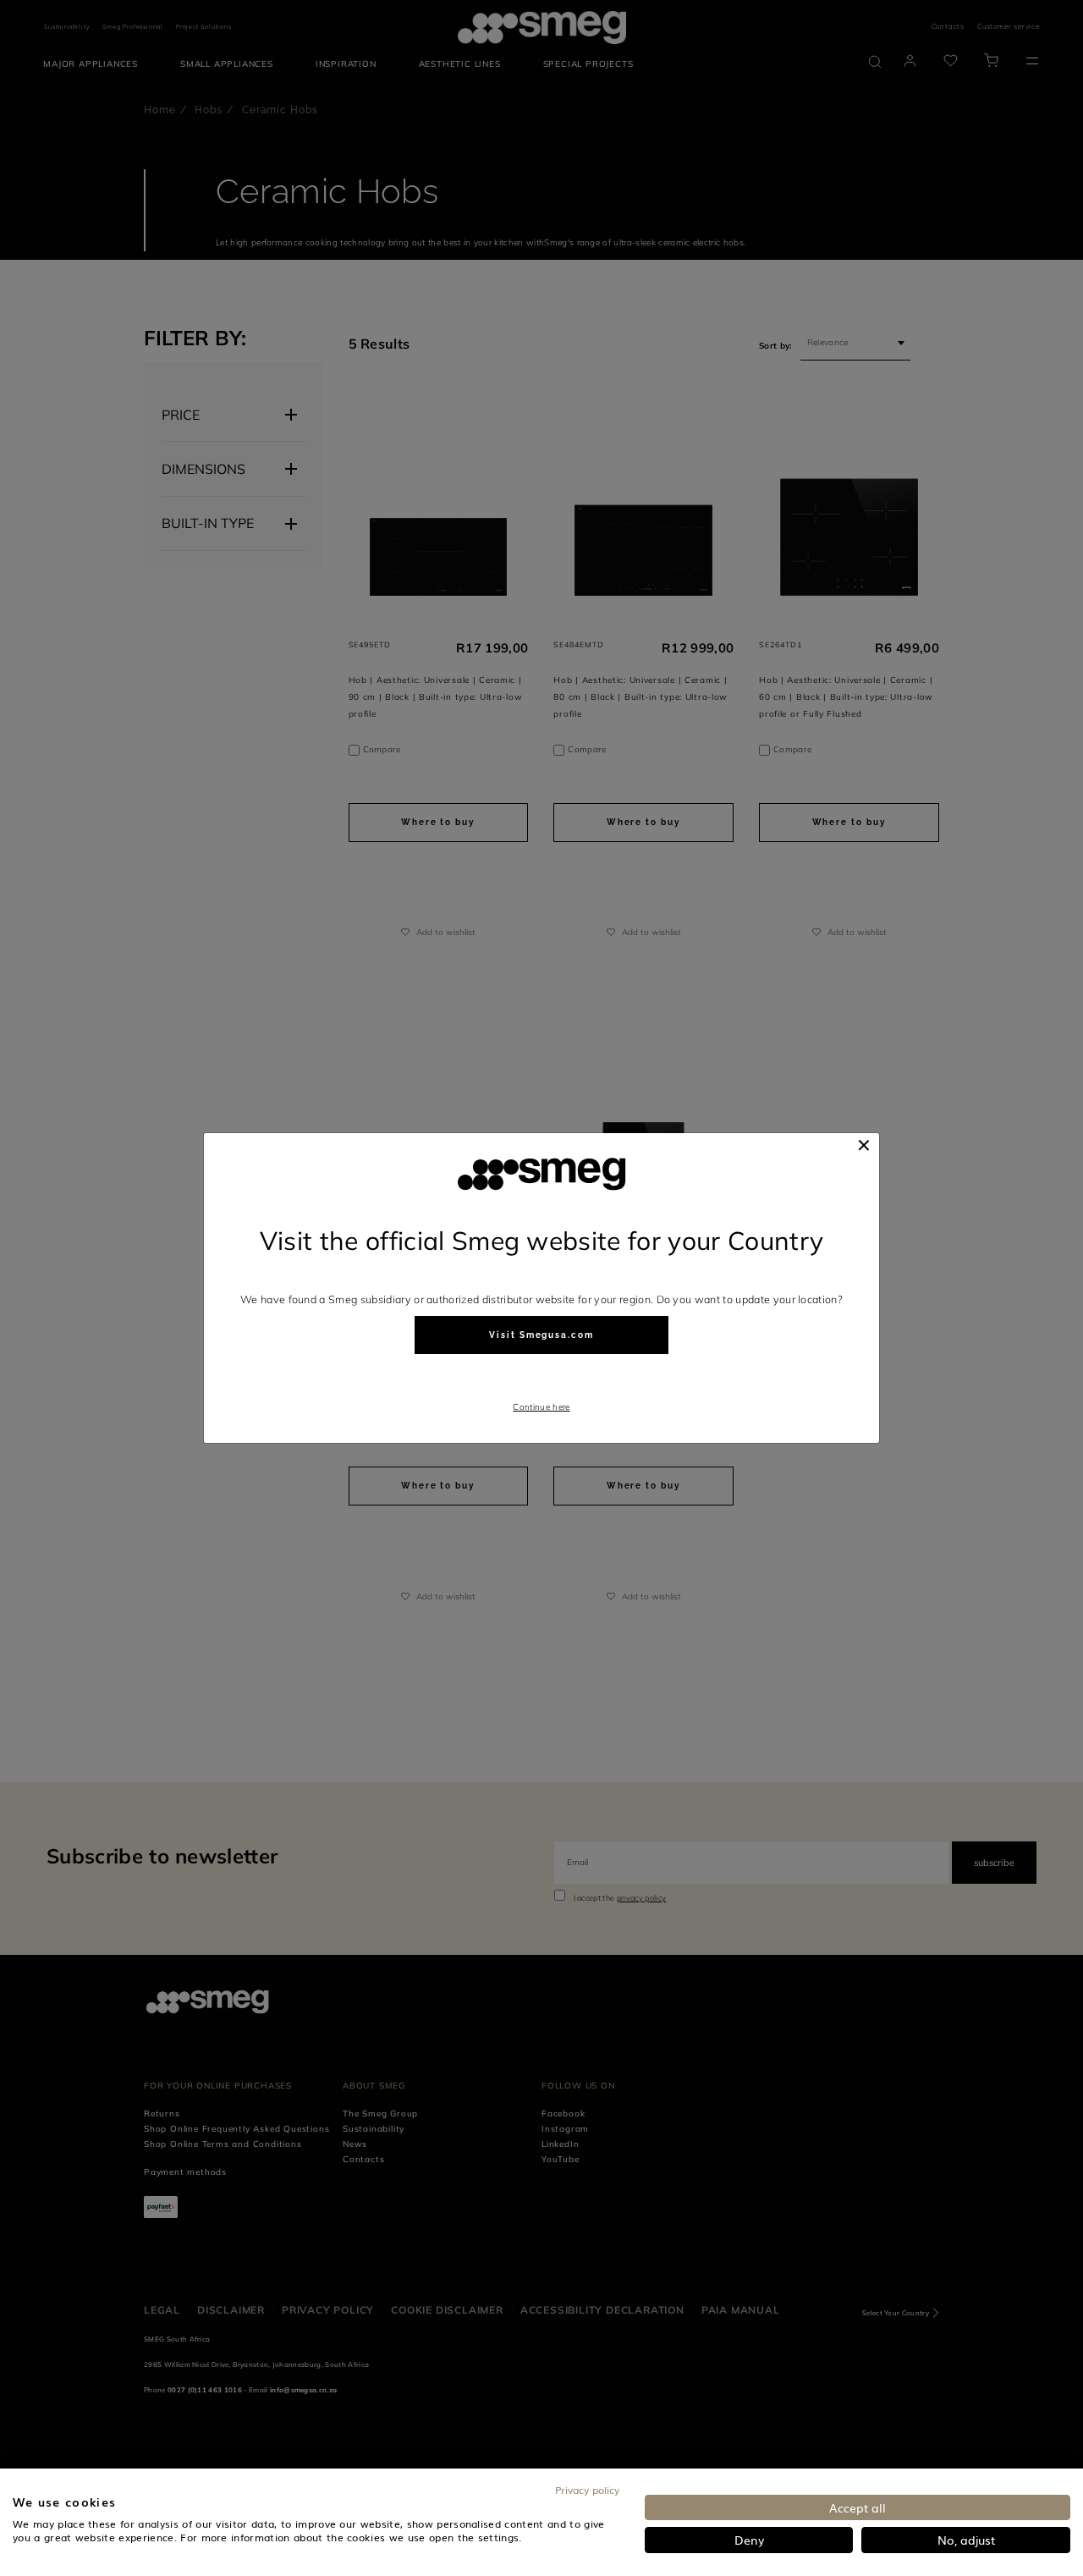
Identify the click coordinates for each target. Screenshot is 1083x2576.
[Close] (864, 1145)
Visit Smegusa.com (541, 1335)
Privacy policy (587, 2490)
